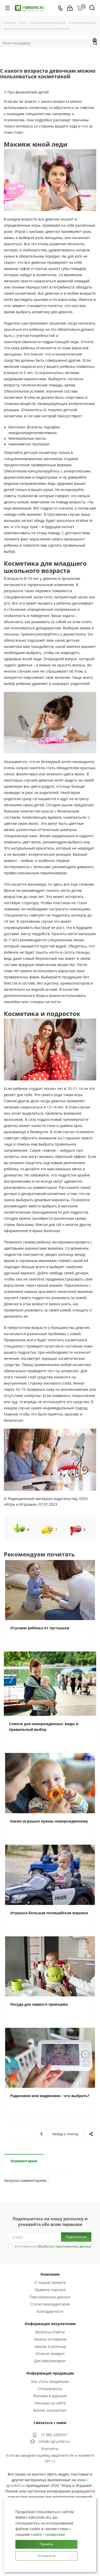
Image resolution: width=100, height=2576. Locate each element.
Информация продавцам (50, 2373)
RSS (95, 41)
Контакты (50, 2449)
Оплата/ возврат (50, 2354)
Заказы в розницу (50, 2346)
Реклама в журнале (50, 2396)
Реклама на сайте (50, 2403)
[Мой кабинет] (70, 8)
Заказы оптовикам (50, 2339)
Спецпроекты (50, 2389)
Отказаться (46, 2556)
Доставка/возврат (50, 2361)
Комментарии (24, 2161)
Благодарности (50, 2311)
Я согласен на (53, 2246)
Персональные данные (50, 2297)
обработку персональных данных (64, 2246)
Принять (46, 2544)
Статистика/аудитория (50, 2304)
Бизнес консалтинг (50, 2410)
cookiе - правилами (48, 2534)
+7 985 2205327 (54, 2435)
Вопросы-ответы (50, 2332)
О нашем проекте (50, 2282)
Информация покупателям (50, 2324)
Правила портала (50, 2290)
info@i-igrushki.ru (54, 2441)
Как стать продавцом (50, 2381)
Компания (50, 2274)
